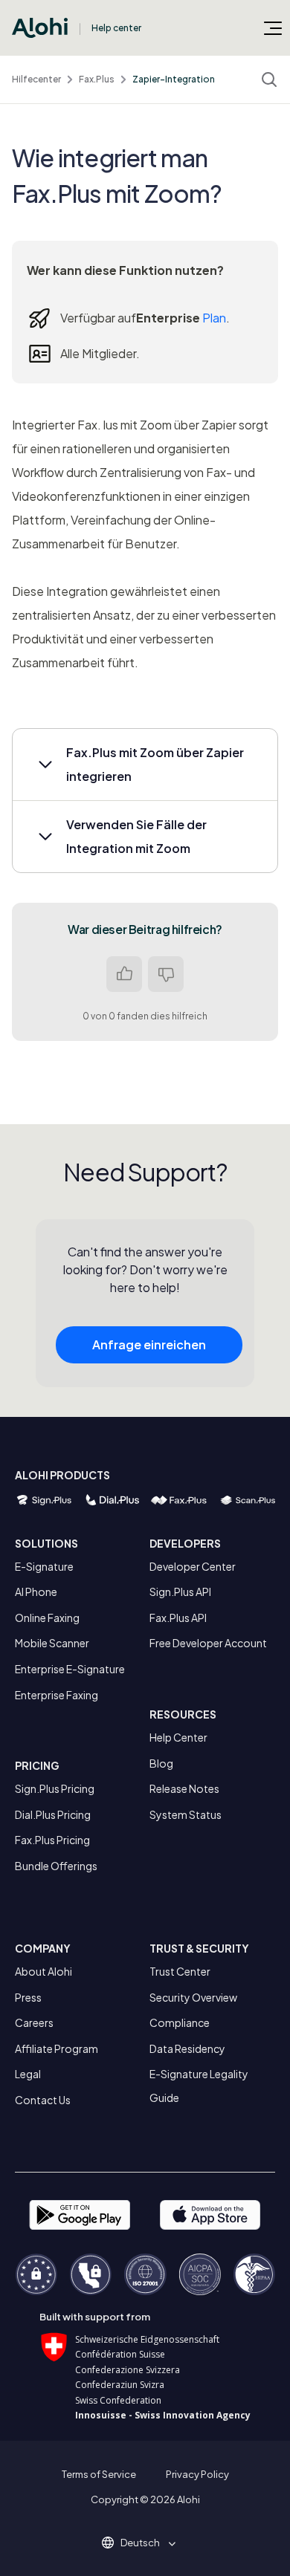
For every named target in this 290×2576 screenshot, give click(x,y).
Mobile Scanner (52, 1643)
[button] (145, 765)
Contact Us (43, 2100)
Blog (161, 1763)
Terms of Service (99, 2474)
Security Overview (193, 1997)
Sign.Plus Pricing (55, 1788)
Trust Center (180, 1971)
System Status (186, 1814)
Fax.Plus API (178, 1618)
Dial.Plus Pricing (53, 1814)
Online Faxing (47, 1618)
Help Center (178, 1737)
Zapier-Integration (174, 79)
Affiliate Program (57, 2048)
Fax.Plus (97, 79)
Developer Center (193, 1566)
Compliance (180, 2022)
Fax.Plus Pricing (52, 1840)
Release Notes (184, 1788)
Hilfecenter (36, 79)
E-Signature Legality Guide (199, 2086)
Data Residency (187, 2048)
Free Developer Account (208, 1643)
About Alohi (43, 1971)
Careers (34, 2022)
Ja (124, 974)
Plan (214, 318)
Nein (166, 974)
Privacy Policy (197, 2474)
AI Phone (36, 1592)
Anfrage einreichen (149, 1344)
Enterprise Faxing (57, 1695)
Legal (28, 2074)
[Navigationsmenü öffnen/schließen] (273, 27)
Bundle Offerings (56, 1866)
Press (28, 1997)
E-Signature (44, 1566)
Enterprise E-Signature (70, 1669)
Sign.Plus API (180, 1592)
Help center (116, 28)
